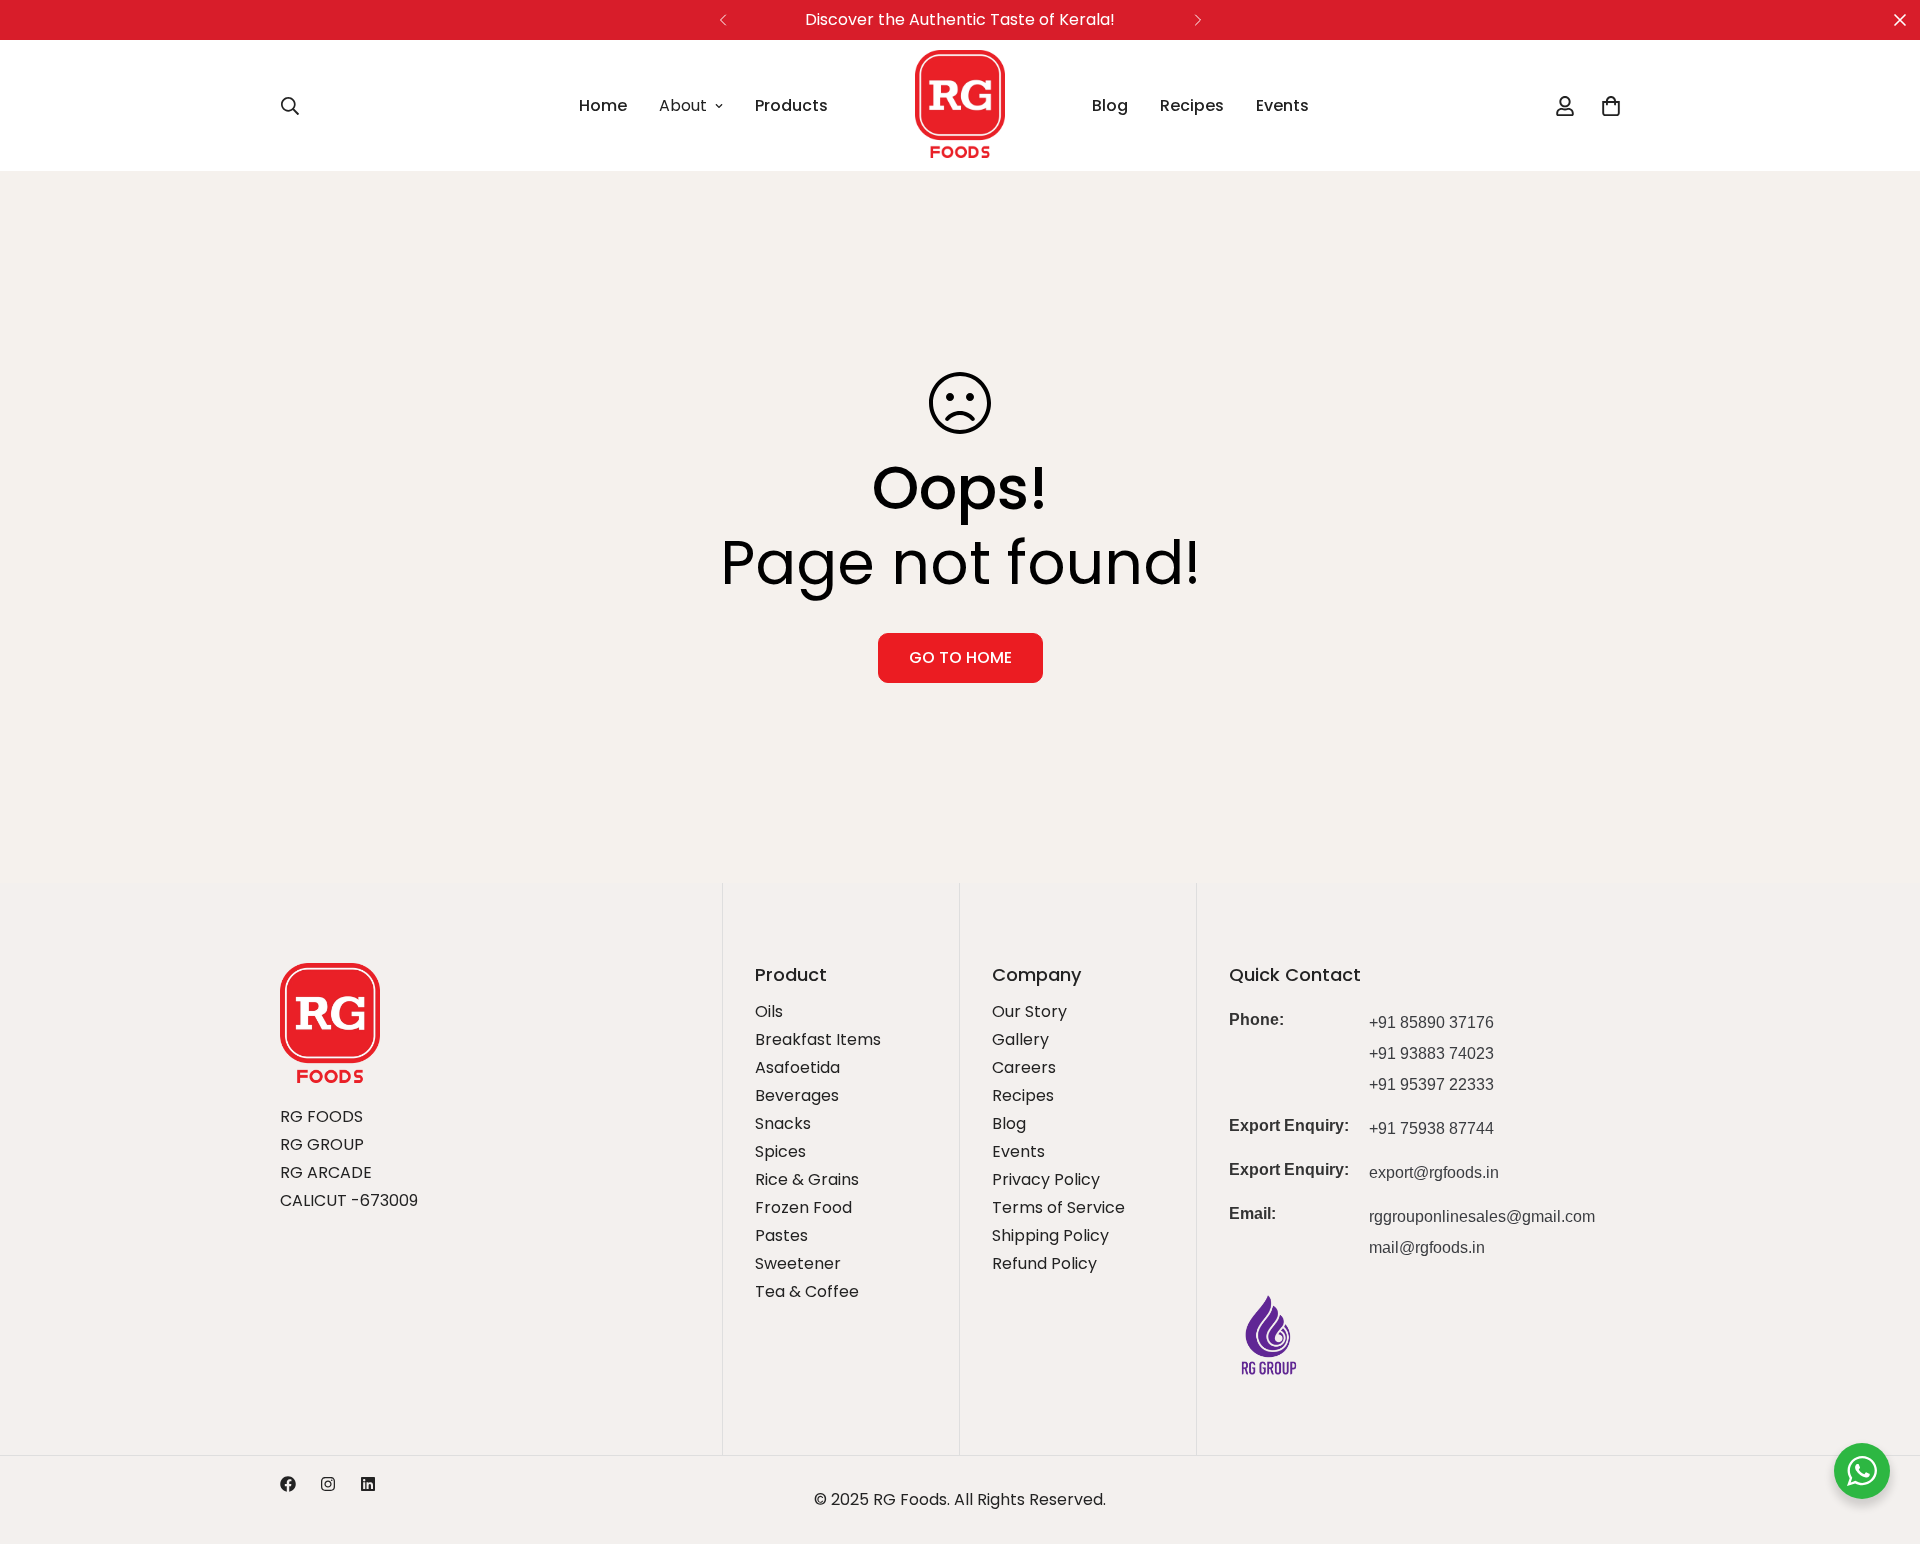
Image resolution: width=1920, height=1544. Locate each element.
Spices (780, 1151)
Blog (1110, 105)
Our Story (1029, 1011)
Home (603, 105)
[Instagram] (328, 1484)
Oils (769, 1011)
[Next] (1197, 20)
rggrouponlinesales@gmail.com (1482, 1216)
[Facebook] (288, 1484)
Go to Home (960, 657)
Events (1282, 105)
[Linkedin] (368, 1484)
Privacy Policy (1046, 1179)
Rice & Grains (807, 1179)
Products (791, 105)
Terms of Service (1058, 1207)
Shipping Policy (1050, 1235)
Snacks (783, 1123)
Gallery (1020, 1039)
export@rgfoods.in (1434, 1172)
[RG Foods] (960, 105)
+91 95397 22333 (1431, 1084)
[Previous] (722, 20)
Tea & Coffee (807, 1291)
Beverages (797, 1095)
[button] (1611, 106)
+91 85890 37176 (1431, 1022)
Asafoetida (797, 1067)
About (683, 105)
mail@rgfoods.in (1427, 1247)
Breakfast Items (818, 1039)
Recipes (1192, 105)
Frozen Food (803, 1207)
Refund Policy (1044, 1263)
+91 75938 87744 (1431, 1128)
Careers (1024, 1067)
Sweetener (798, 1263)
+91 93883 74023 (1431, 1053)
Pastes (781, 1235)
